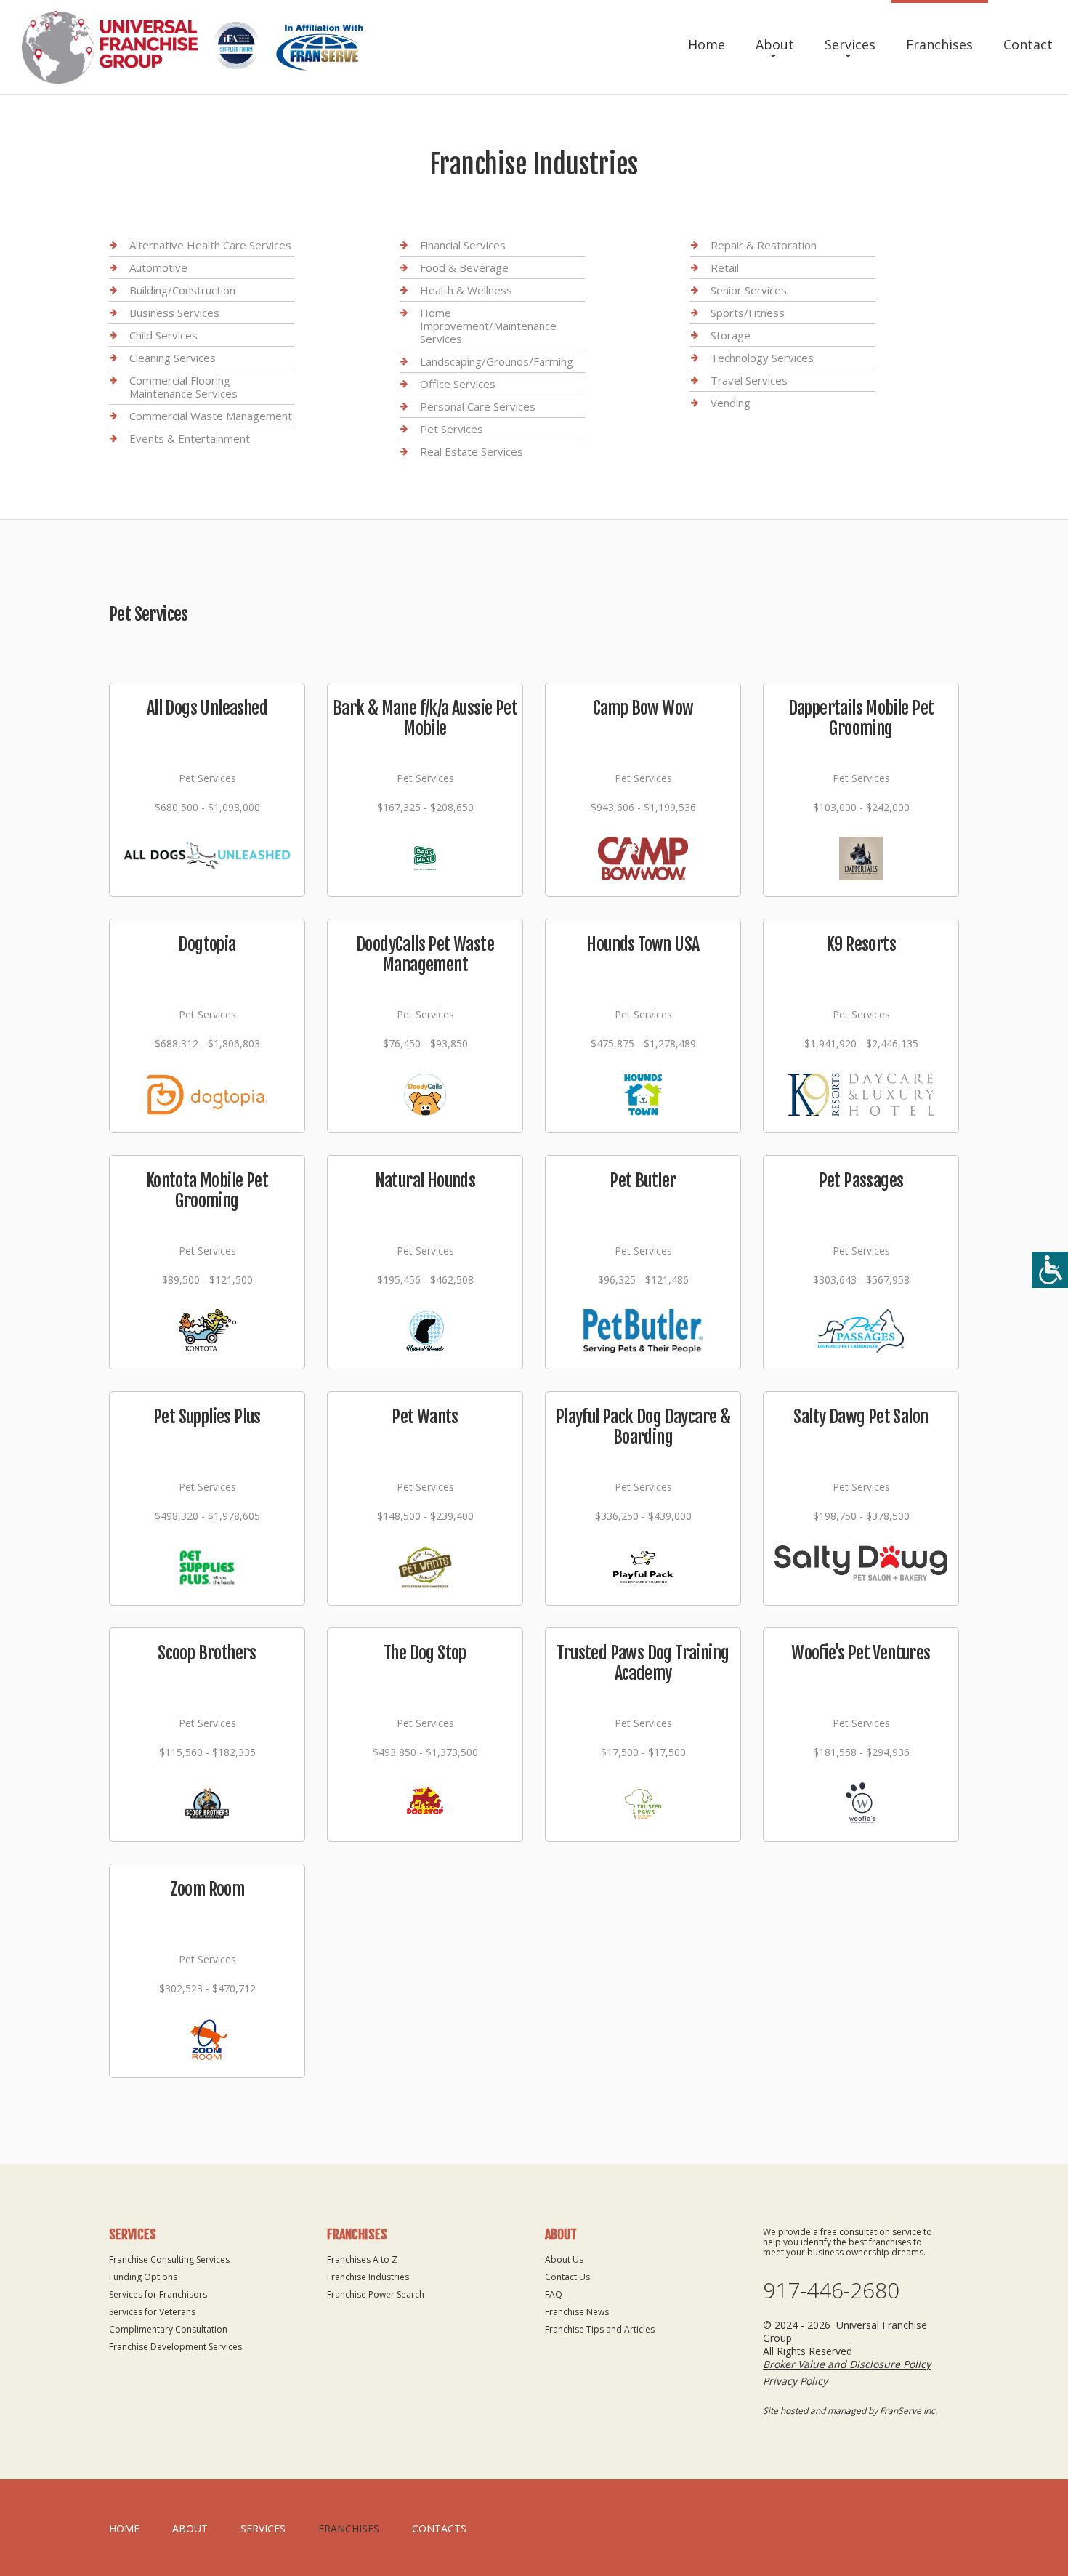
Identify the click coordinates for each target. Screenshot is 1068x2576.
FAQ (554, 2294)
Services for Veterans (152, 2312)
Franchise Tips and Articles (600, 2329)
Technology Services (762, 358)
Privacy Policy (795, 2381)
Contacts (439, 2528)
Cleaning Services (173, 358)
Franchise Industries (368, 2277)
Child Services (163, 335)
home (124, 2528)
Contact (1028, 44)
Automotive (158, 267)
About (775, 44)
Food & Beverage (464, 267)
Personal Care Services (478, 406)
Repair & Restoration (764, 245)
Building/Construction (182, 290)
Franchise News (577, 2312)
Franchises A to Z (362, 2259)
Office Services (458, 384)
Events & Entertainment (190, 438)
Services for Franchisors (158, 2294)
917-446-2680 (831, 2290)
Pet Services (452, 429)
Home (707, 44)
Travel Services (749, 380)
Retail (725, 267)
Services (850, 44)
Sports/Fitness (748, 313)
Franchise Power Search (376, 2294)
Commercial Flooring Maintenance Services (183, 387)
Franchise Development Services (175, 2347)
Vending (731, 403)
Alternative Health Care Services (210, 245)
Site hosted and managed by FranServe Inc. (850, 2411)
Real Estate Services (472, 451)
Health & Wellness (466, 290)
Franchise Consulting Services (169, 2259)
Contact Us (567, 2277)
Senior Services (749, 290)
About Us (564, 2259)
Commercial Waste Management (211, 416)
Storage (731, 335)
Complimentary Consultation (168, 2329)
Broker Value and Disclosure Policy (847, 2364)
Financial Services (463, 245)
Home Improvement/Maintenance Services (488, 326)
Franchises (939, 44)
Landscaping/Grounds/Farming (497, 361)
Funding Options (143, 2277)
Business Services (174, 313)
